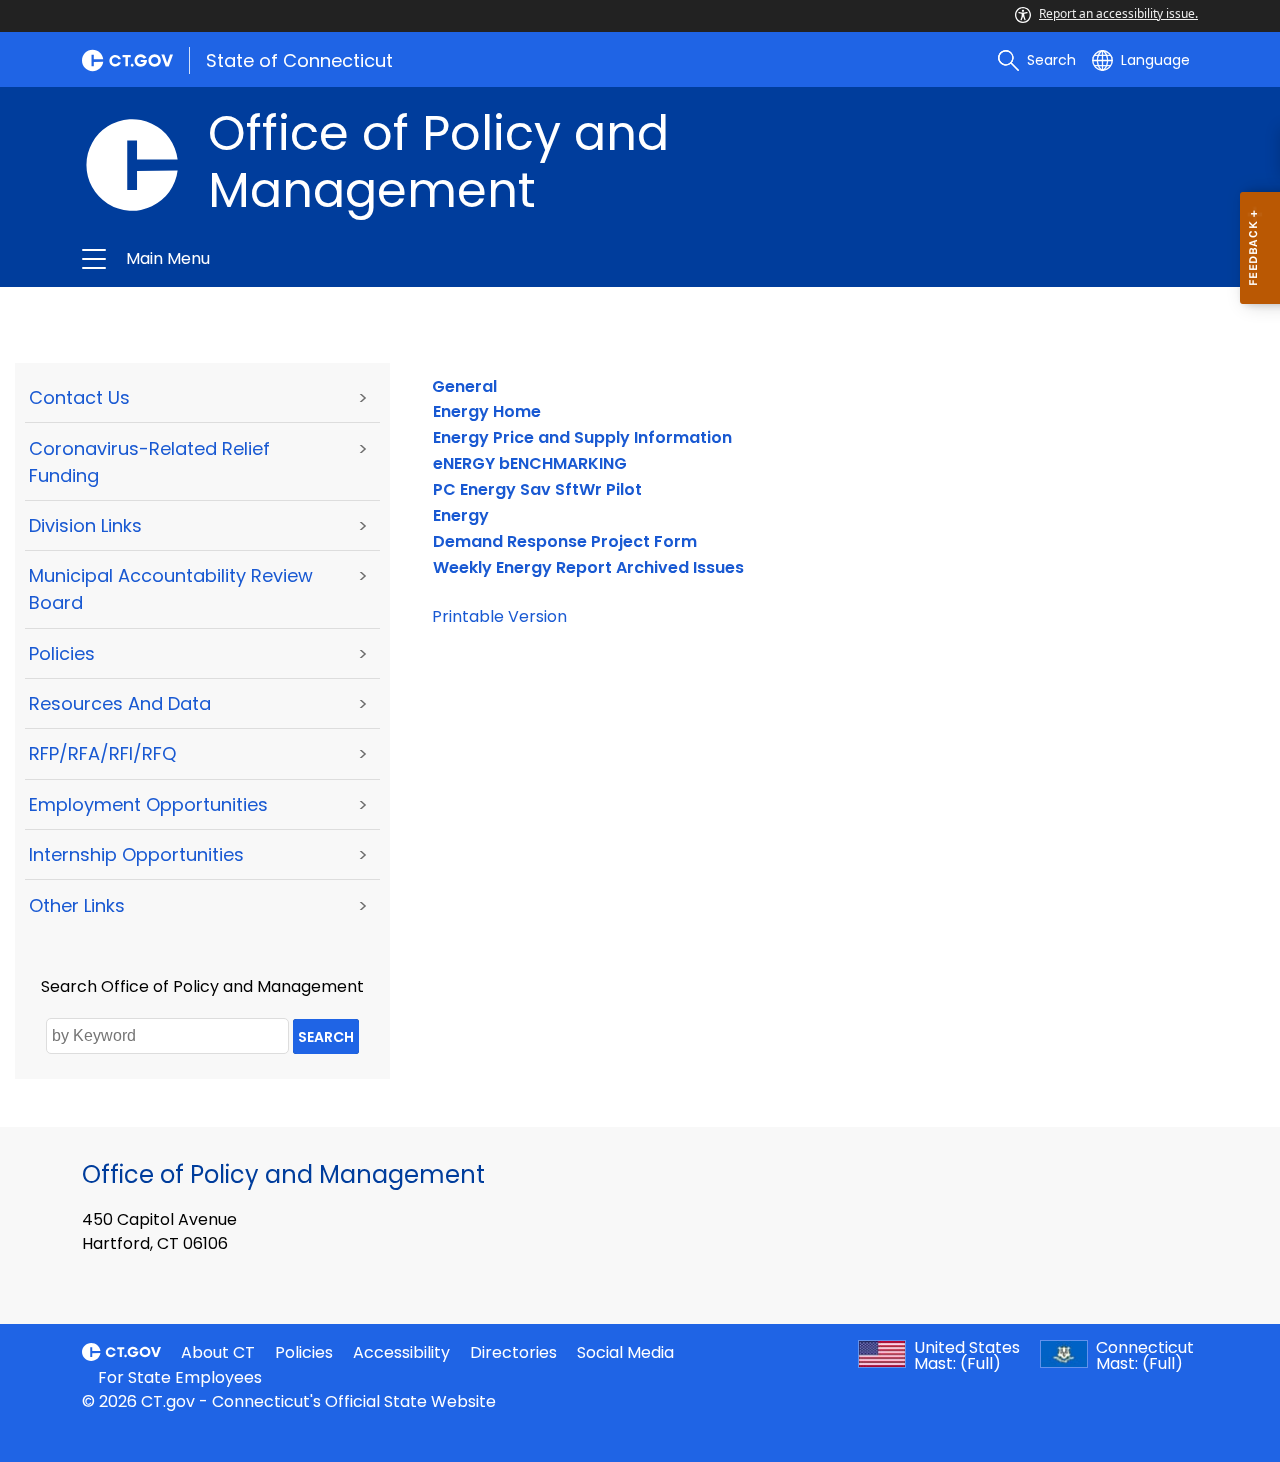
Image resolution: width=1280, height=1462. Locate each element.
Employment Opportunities (148, 804)
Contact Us (79, 397)
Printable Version (499, 616)
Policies (62, 653)
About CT (218, 1352)
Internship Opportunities (136, 854)
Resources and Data (120, 703)
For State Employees (180, 1377)
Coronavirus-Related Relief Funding (149, 462)
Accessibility (401, 1352)
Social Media (625, 1352)
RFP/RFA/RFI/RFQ (102, 753)
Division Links (85, 525)
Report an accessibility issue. (1118, 13)
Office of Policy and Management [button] (402, 259)
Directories (513, 1352)
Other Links (77, 905)
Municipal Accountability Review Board (171, 589)
